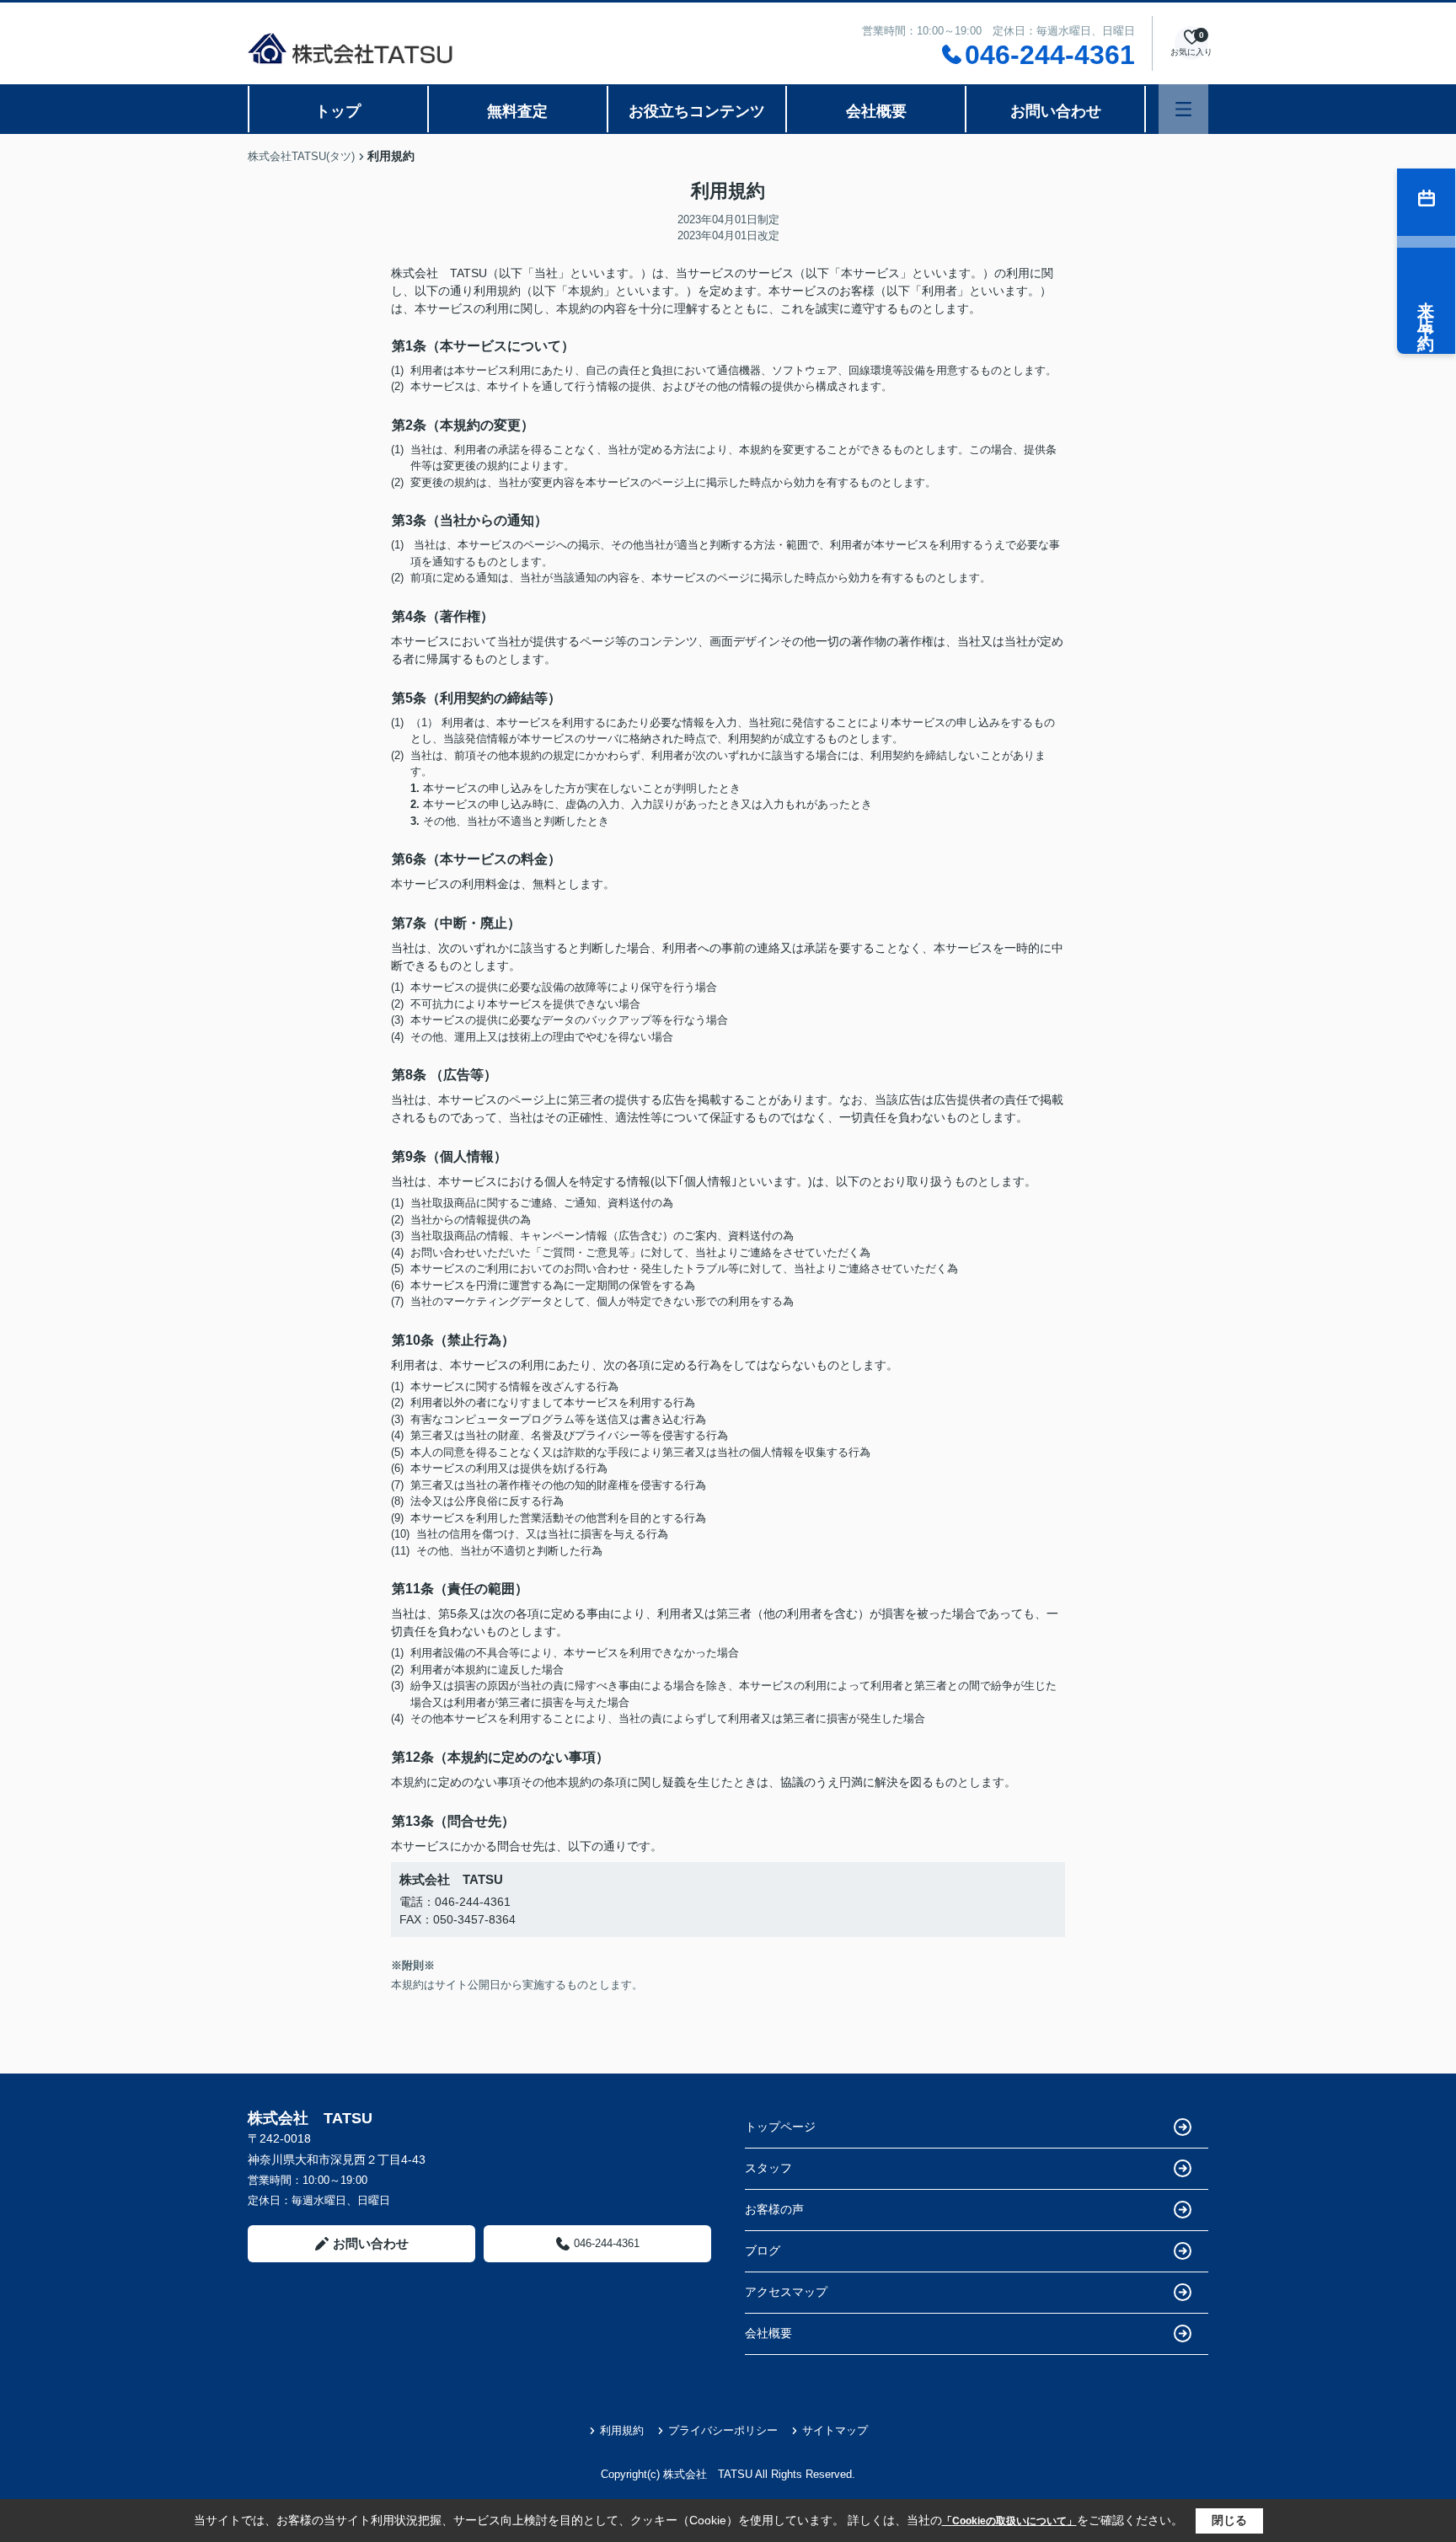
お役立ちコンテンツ (697, 111)
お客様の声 (774, 2209)
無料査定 (517, 111)
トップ (338, 111)
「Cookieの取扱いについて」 (1009, 2521)
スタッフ (768, 2168)
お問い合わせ (1056, 111)
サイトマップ (835, 2430)
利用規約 (622, 2430)
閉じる (1229, 2520)
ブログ (763, 2250)
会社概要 (876, 111)
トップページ (780, 2127)
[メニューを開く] (1183, 109)
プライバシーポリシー (723, 2430)
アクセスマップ (786, 2292)
